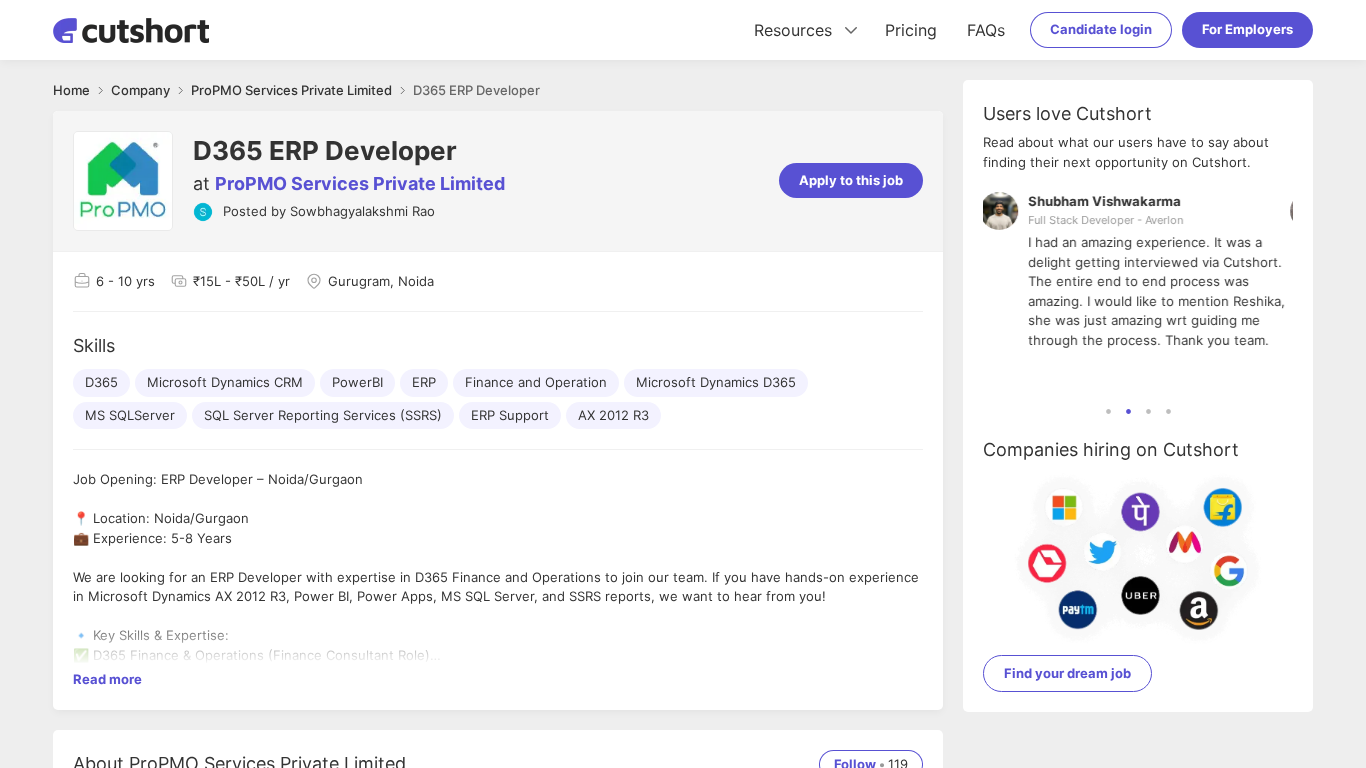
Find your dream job (1067, 673)
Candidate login (1101, 29)
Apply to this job (851, 180)
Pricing (911, 30)
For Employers (1247, 29)
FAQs (986, 30)
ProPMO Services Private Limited (360, 183)
